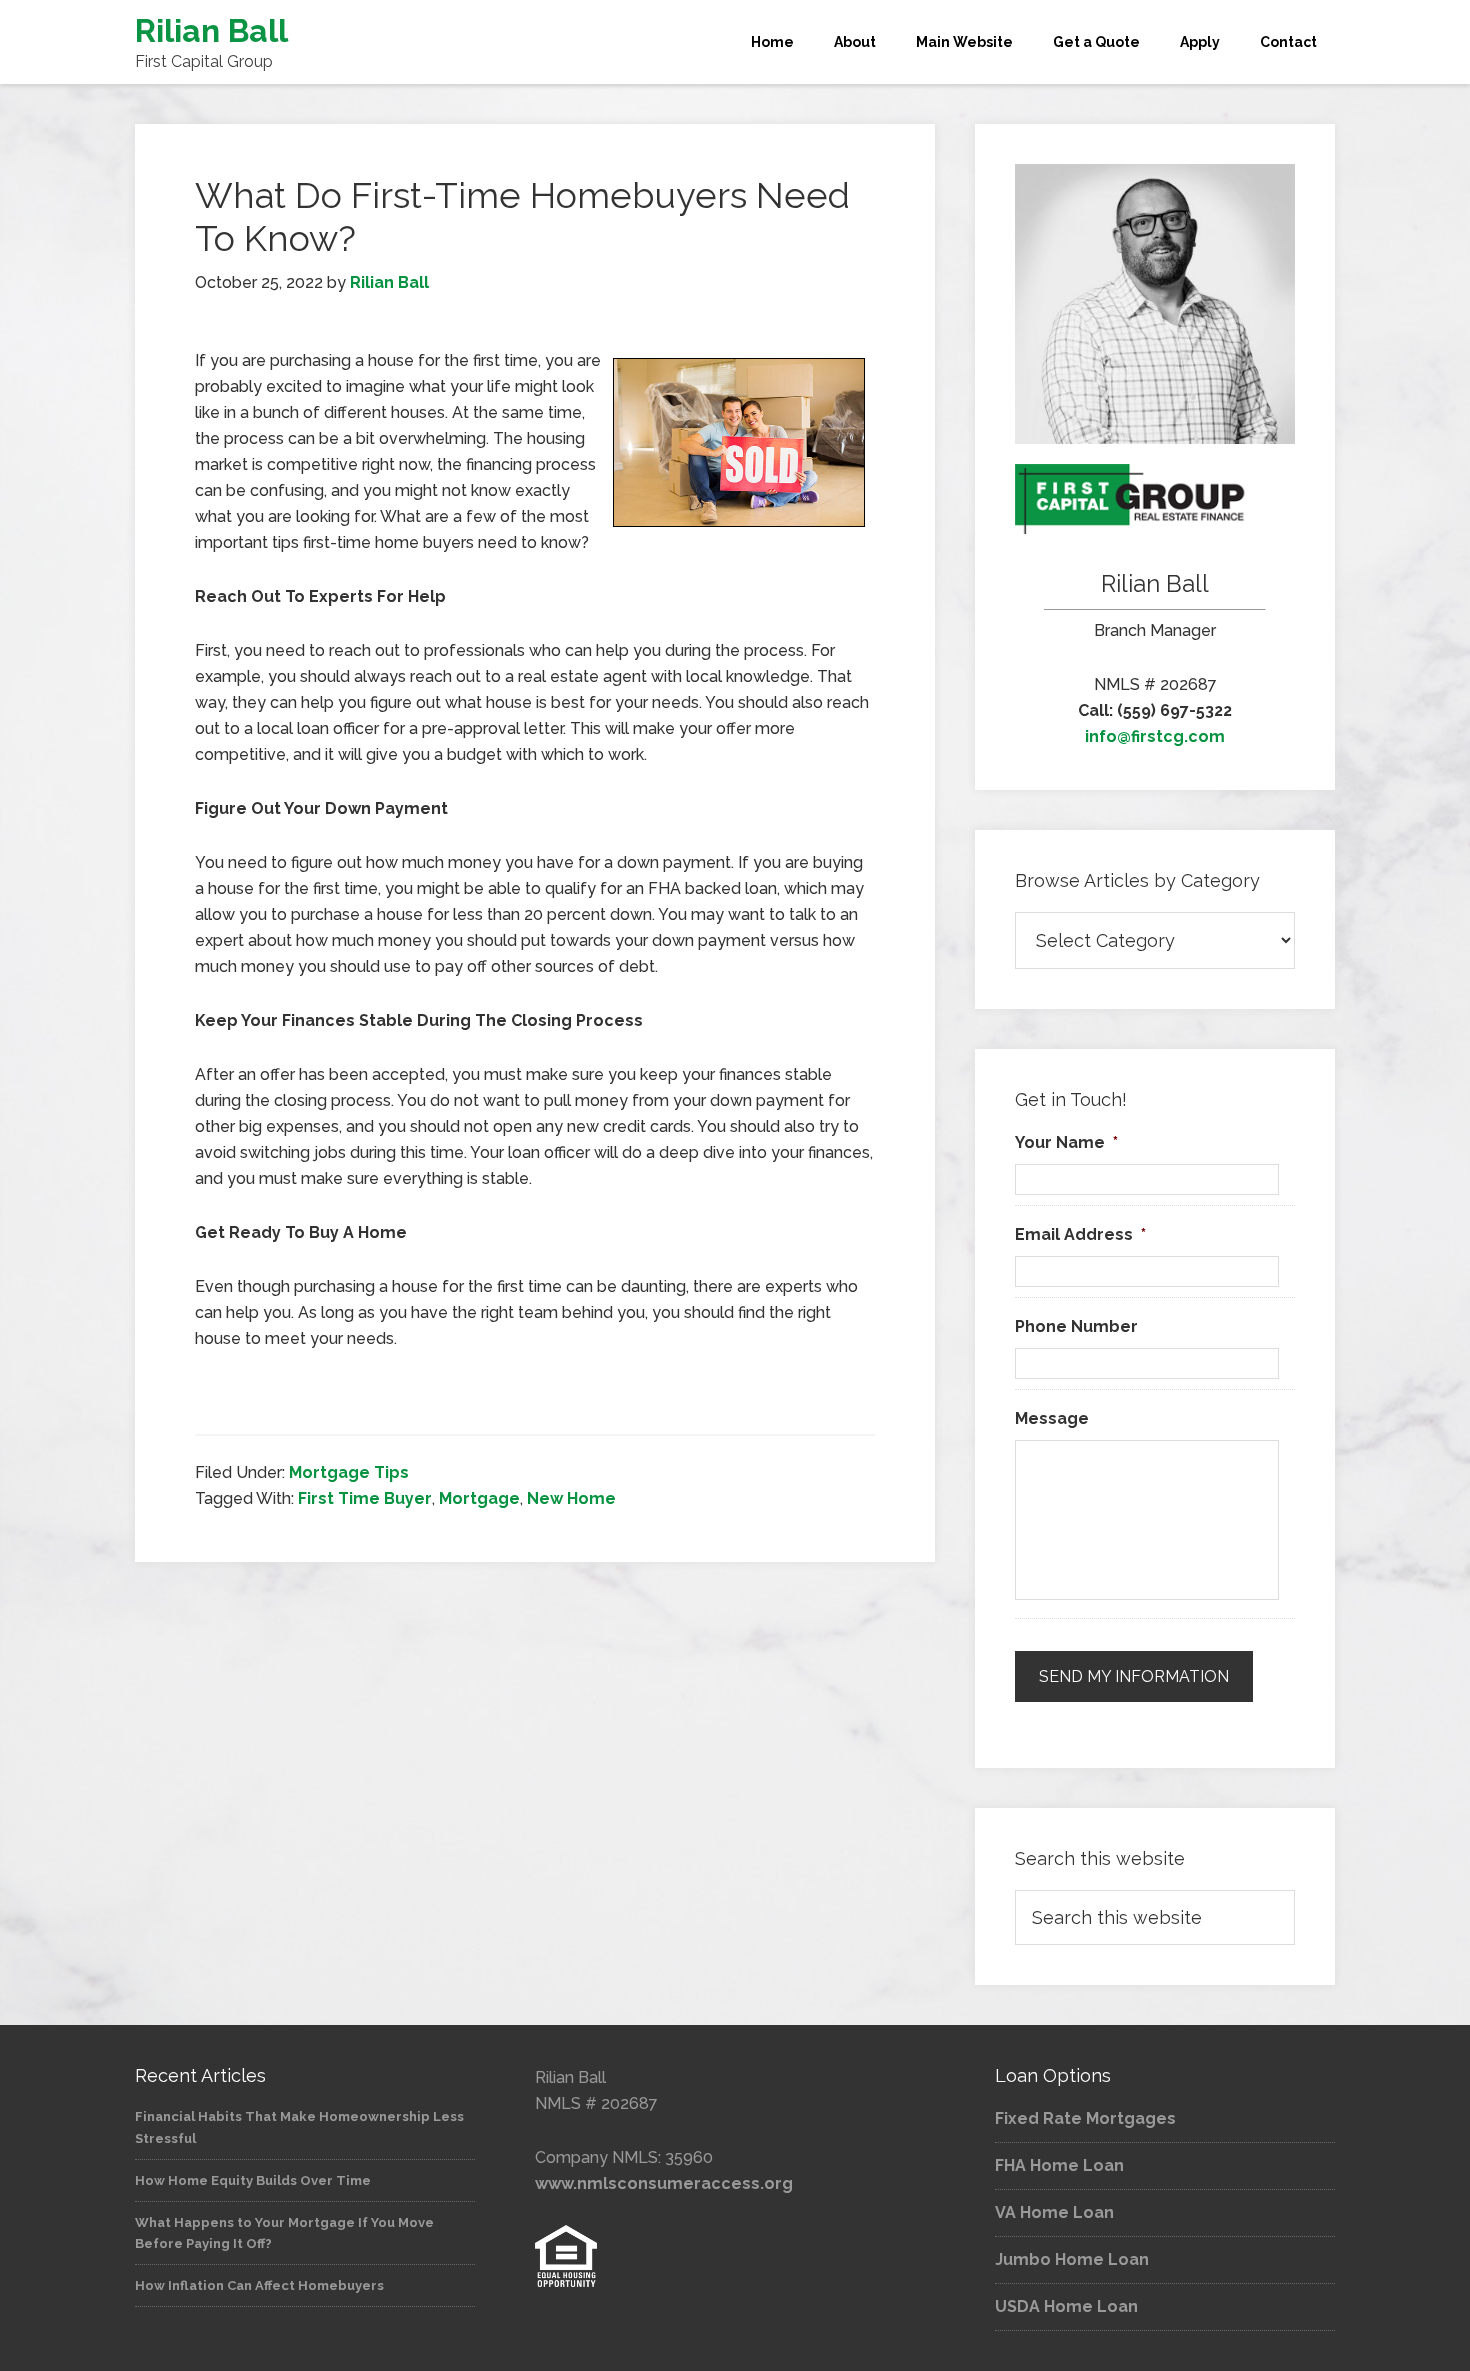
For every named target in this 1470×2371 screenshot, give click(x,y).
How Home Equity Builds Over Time (253, 2180)
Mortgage (479, 1498)
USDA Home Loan (1066, 2306)
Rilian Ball (211, 30)
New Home (571, 1498)
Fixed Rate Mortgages (1085, 2118)
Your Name (1066, 1142)
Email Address (1080, 1234)
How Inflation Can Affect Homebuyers (259, 2285)
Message (1052, 1418)
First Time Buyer (365, 1498)
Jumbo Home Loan (1072, 2259)
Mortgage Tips (349, 1472)
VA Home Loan (1054, 2212)
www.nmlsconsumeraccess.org (664, 2183)
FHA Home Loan (1059, 2165)
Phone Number (1076, 1326)
